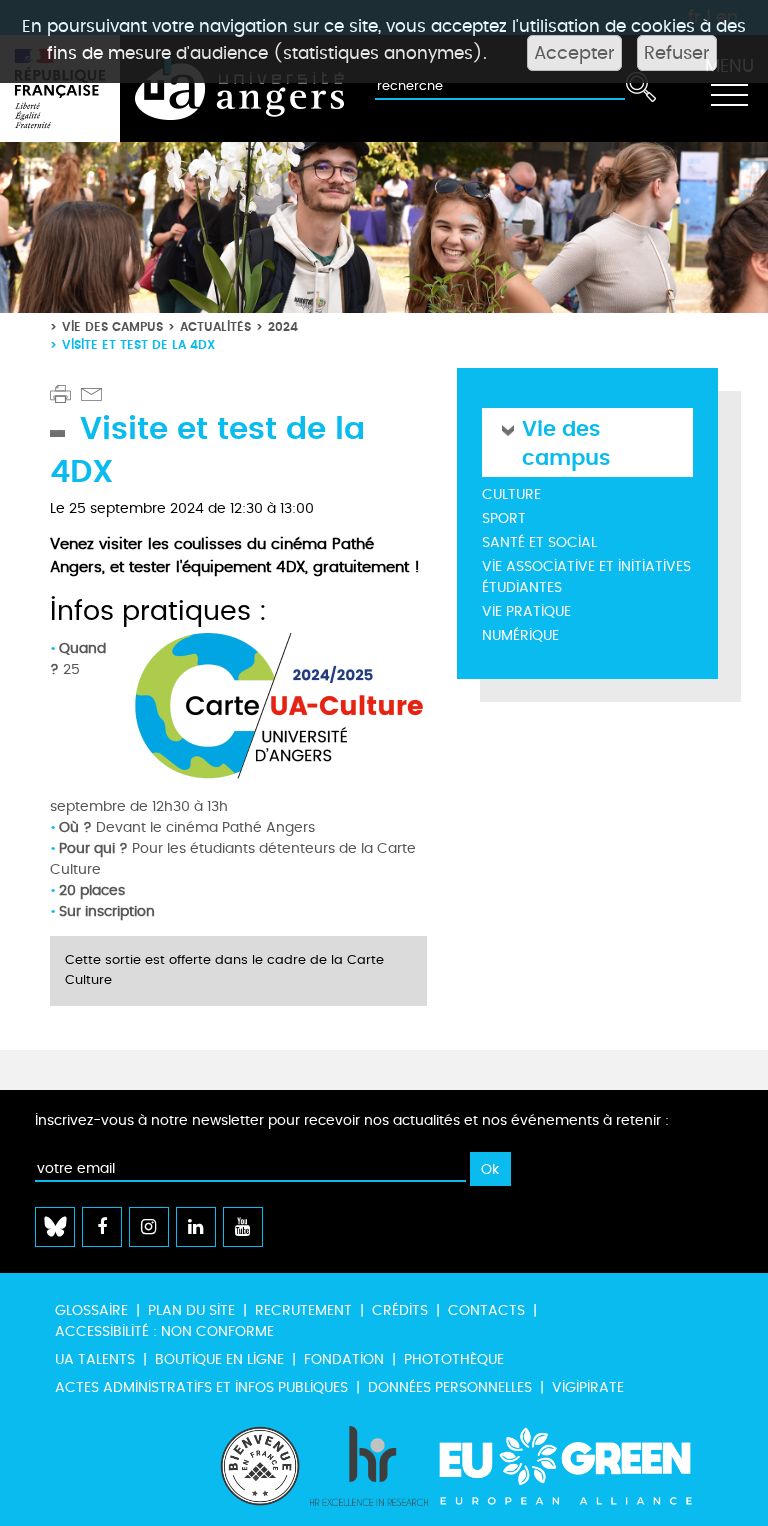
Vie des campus (112, 326)
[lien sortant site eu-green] (583, 1466)
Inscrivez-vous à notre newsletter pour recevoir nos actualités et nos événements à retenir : (352, 1120)
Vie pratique (526, 611)
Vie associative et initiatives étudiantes (586, 577)
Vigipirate (588, 1387)
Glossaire (91, 1310)
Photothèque (454, 1359)
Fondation (344, 1359)
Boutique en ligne (219, 1359)
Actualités (215, 326)
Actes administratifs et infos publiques (201, 1387)
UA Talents (95, 1359)
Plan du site (191, 1310)
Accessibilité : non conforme (164, 1331)
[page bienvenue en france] (260, 1466)
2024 (283, 326)
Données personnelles (450, 1387)
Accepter (574, 53)
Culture (511, 494)
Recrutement (303, 1310)
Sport (504, 518)
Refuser (677, 53)
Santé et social (539, 542)
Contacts (486, 1310)
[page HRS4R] (369, 1466)
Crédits (400, 1310)
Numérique (520, 635)
